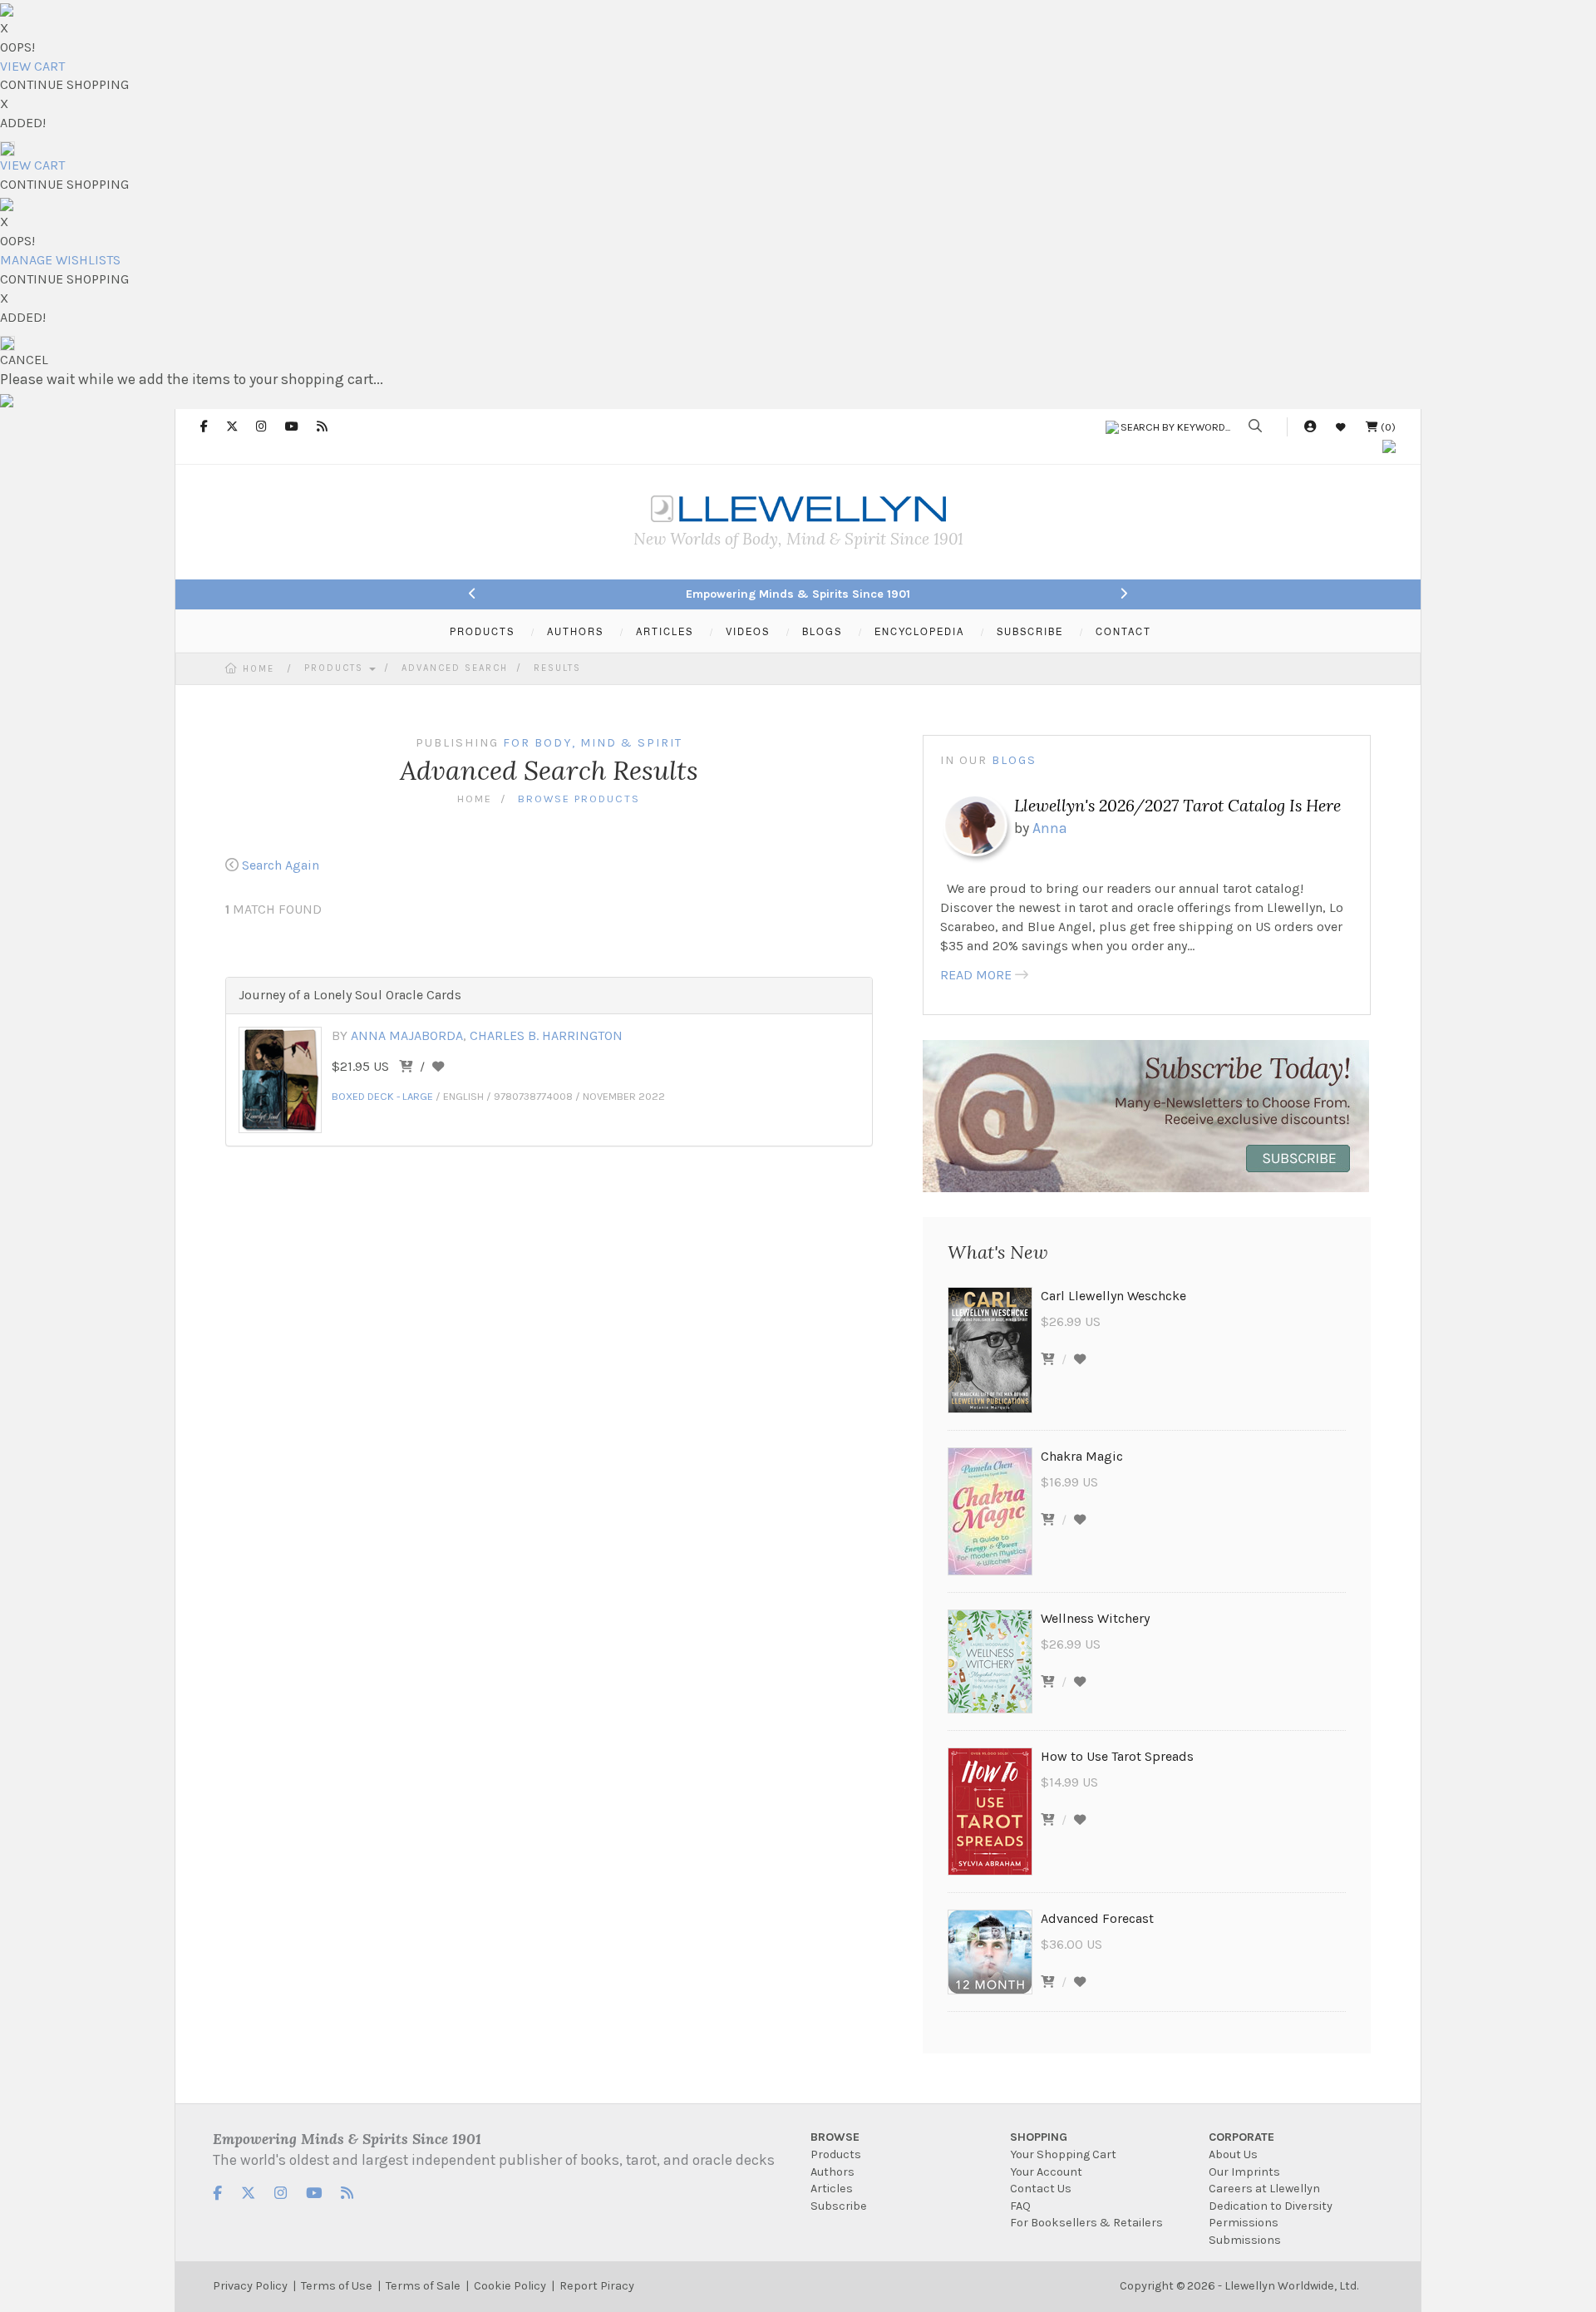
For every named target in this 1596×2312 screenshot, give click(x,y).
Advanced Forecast (1097, 1918)
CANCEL (24, 360)
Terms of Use (337, 2286)
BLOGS (822, 631)
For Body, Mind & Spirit (593, 743)
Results (557, 668)
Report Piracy (597, 2286)
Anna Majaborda (407, 1035)
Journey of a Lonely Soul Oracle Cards (350, 995)
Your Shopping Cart (1063, 2154)
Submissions (1245, 2240)
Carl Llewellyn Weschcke (1113, 1296)
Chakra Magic (1082, 1456)
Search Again (281, 865)
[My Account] (1310, 427)
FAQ (1020, 2206)
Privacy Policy (250, 2286)
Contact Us (1041, 2189)
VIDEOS (748, 631)
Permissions (1244, 2223)
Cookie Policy (510, 2286)
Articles (832, 2189)
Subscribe (839, 2206)
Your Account (1046, 2172)
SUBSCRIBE (1030, 631)
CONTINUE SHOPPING (64, 84)
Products (336, 668)
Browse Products (579, 799)
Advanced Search (455, 668)
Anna (1050, 828)
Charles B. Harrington (546, 1035)
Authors (832, 2172)
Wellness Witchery (1095, 1618)
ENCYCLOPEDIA (919, 631)
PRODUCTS (482, 631)
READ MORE (976, 975)
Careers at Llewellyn (1264, 2189)
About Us (1233, 2154)
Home (259, 669)
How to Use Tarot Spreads (1117, 1756)
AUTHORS (575, 631)
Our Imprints (1244, 2172)
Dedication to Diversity (1271, 2206)
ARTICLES (665, 631)
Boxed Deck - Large (382, 1096)
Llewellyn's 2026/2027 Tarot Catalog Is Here (1177, 805)
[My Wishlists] (1341, 427)
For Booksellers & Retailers (1086, 2223)
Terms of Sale (423, 2286)
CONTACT (1123, 631)
